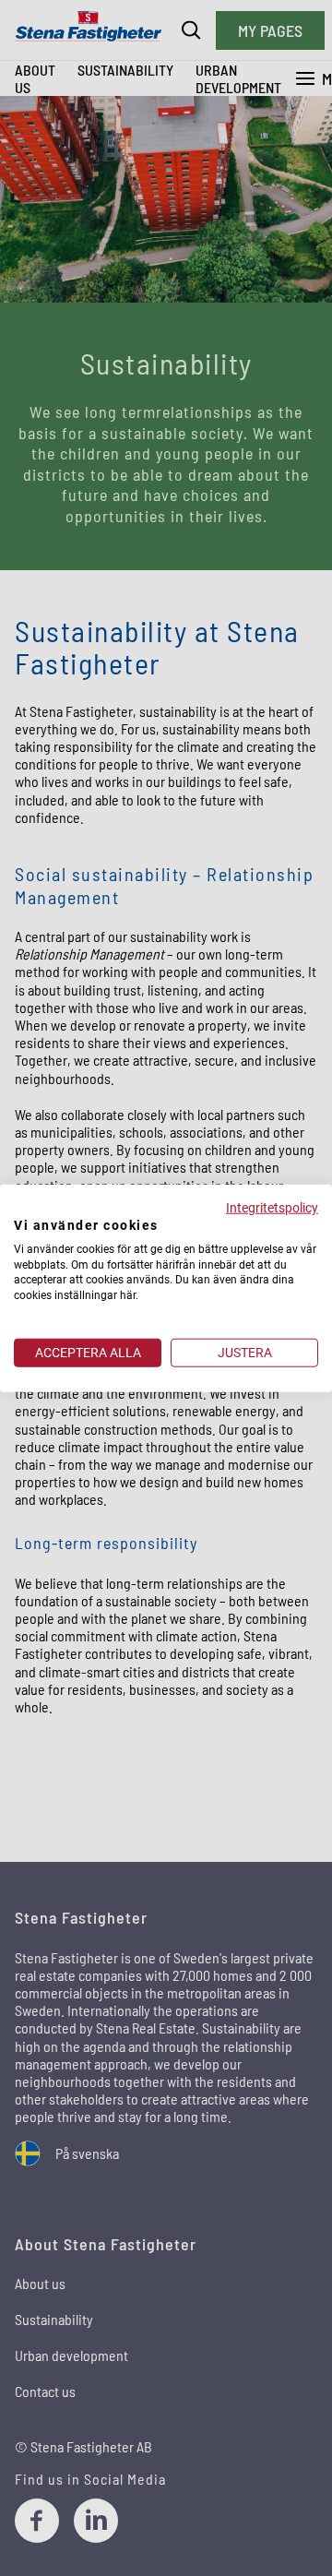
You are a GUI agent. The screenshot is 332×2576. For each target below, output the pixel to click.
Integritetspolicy (272, 1208)
